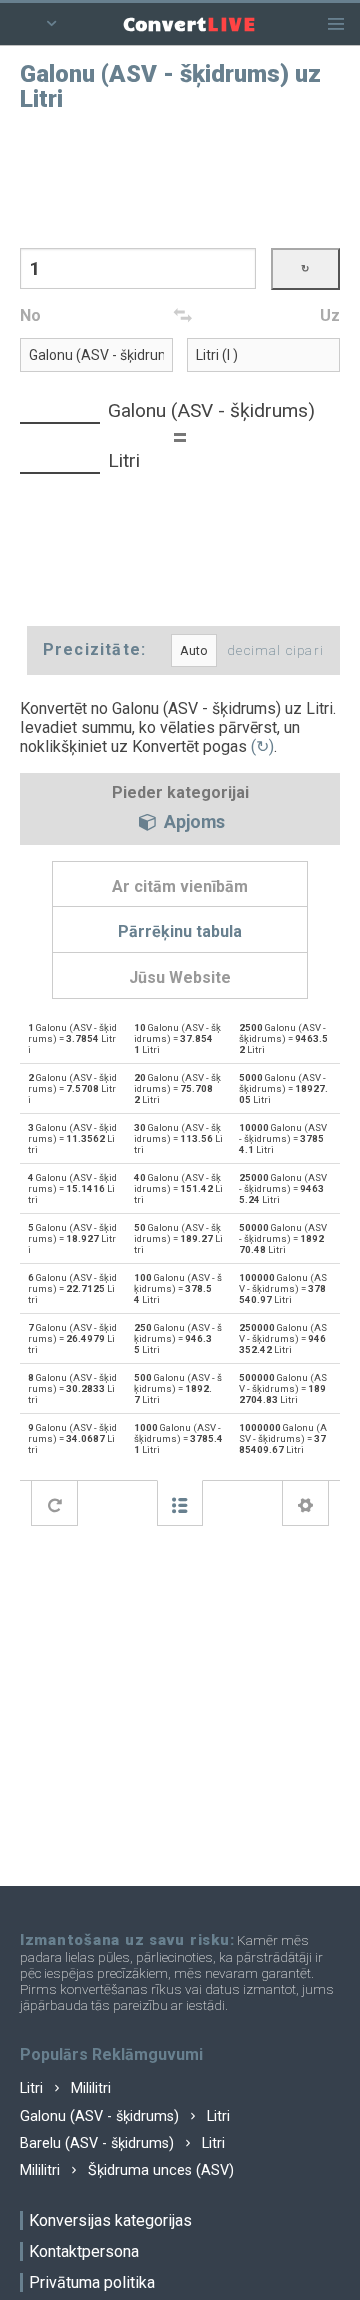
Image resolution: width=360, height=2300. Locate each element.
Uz (330, 315)
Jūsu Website (180, 977)
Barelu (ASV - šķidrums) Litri (122, 2143)
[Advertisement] (180, 178)
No (30, 315)
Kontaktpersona (84, 2251)
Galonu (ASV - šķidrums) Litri (125, 2116)
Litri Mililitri (65, 2088)
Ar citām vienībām (180, 886)
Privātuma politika (92, 2282)
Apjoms (192, 823)
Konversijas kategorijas (110, 2220)
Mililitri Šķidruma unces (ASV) (127, 2170)
